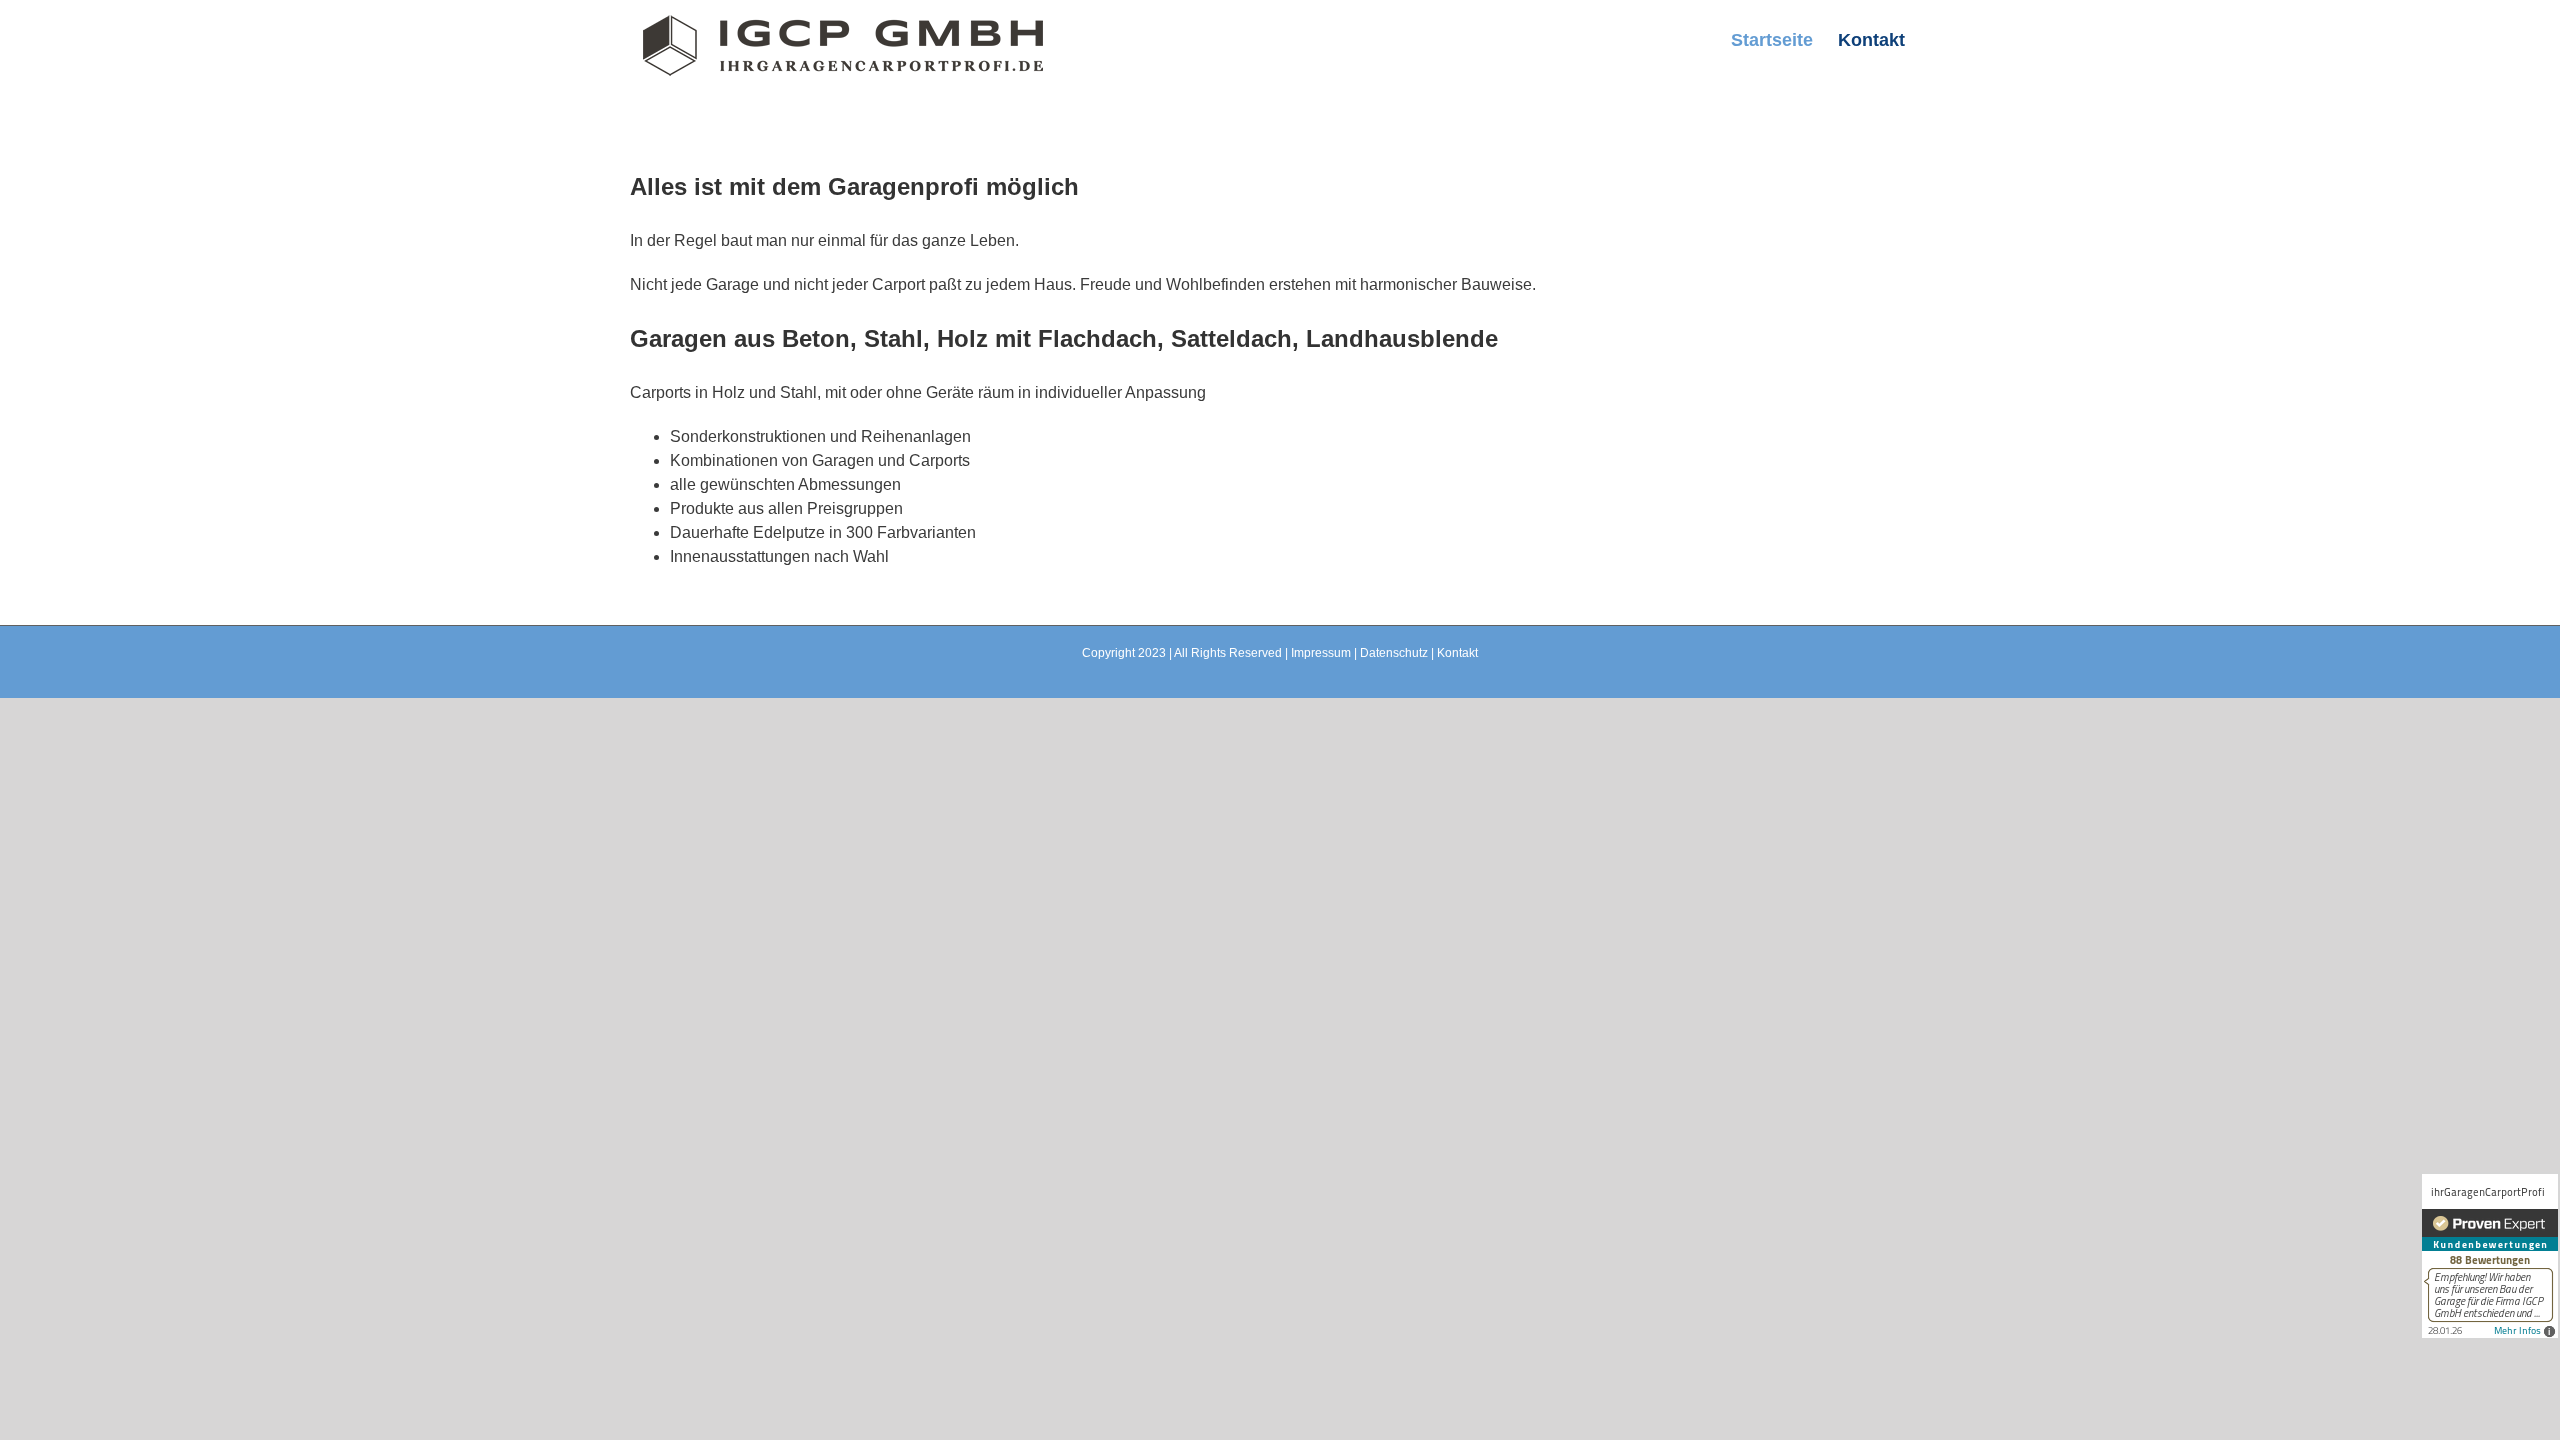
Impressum (1321, 653)
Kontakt (1457, 653)
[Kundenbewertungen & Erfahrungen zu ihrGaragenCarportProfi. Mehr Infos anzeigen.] (2490, 1256)
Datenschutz (1394, 653)
